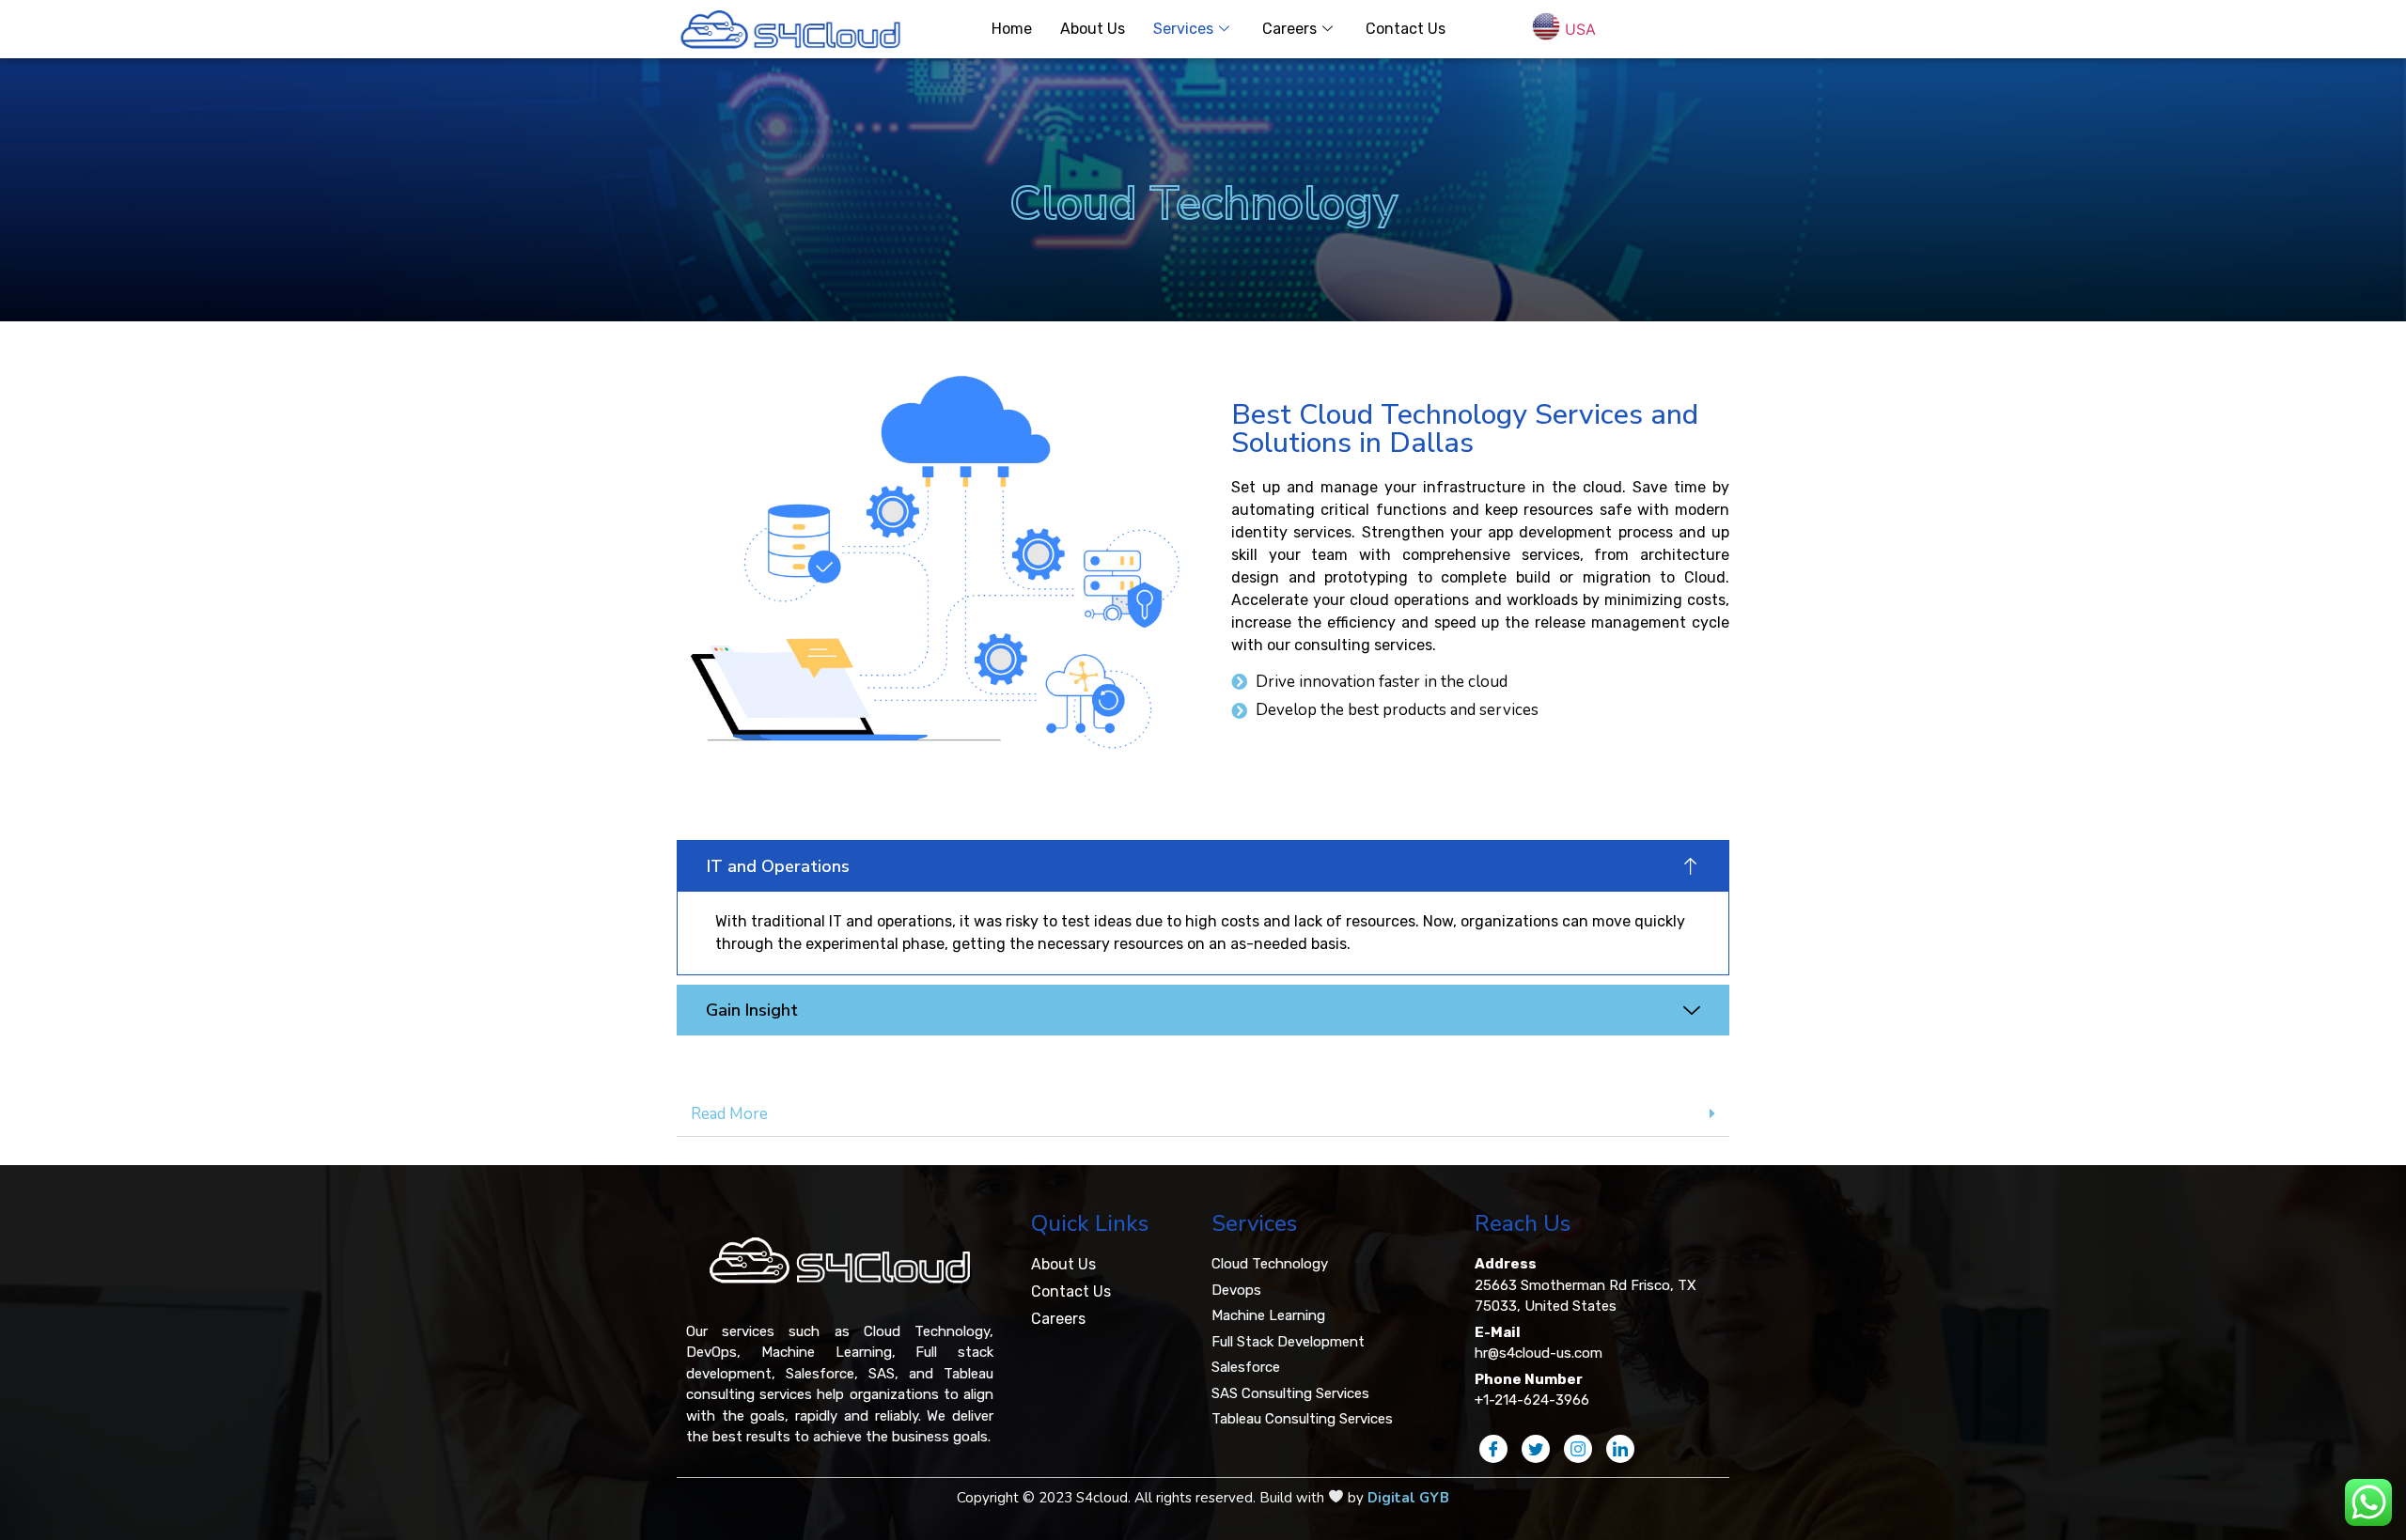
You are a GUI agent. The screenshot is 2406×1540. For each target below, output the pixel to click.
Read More (729, 1114)
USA (1580, 28)
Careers (1289, 29)
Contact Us (1406, 29)
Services (1183, 29)
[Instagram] (1578, 1449)
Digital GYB (1408, 1498)
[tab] (1203, 1114)
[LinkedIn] (1620, 1449)
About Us (1093, 29)
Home (1012, 29)
